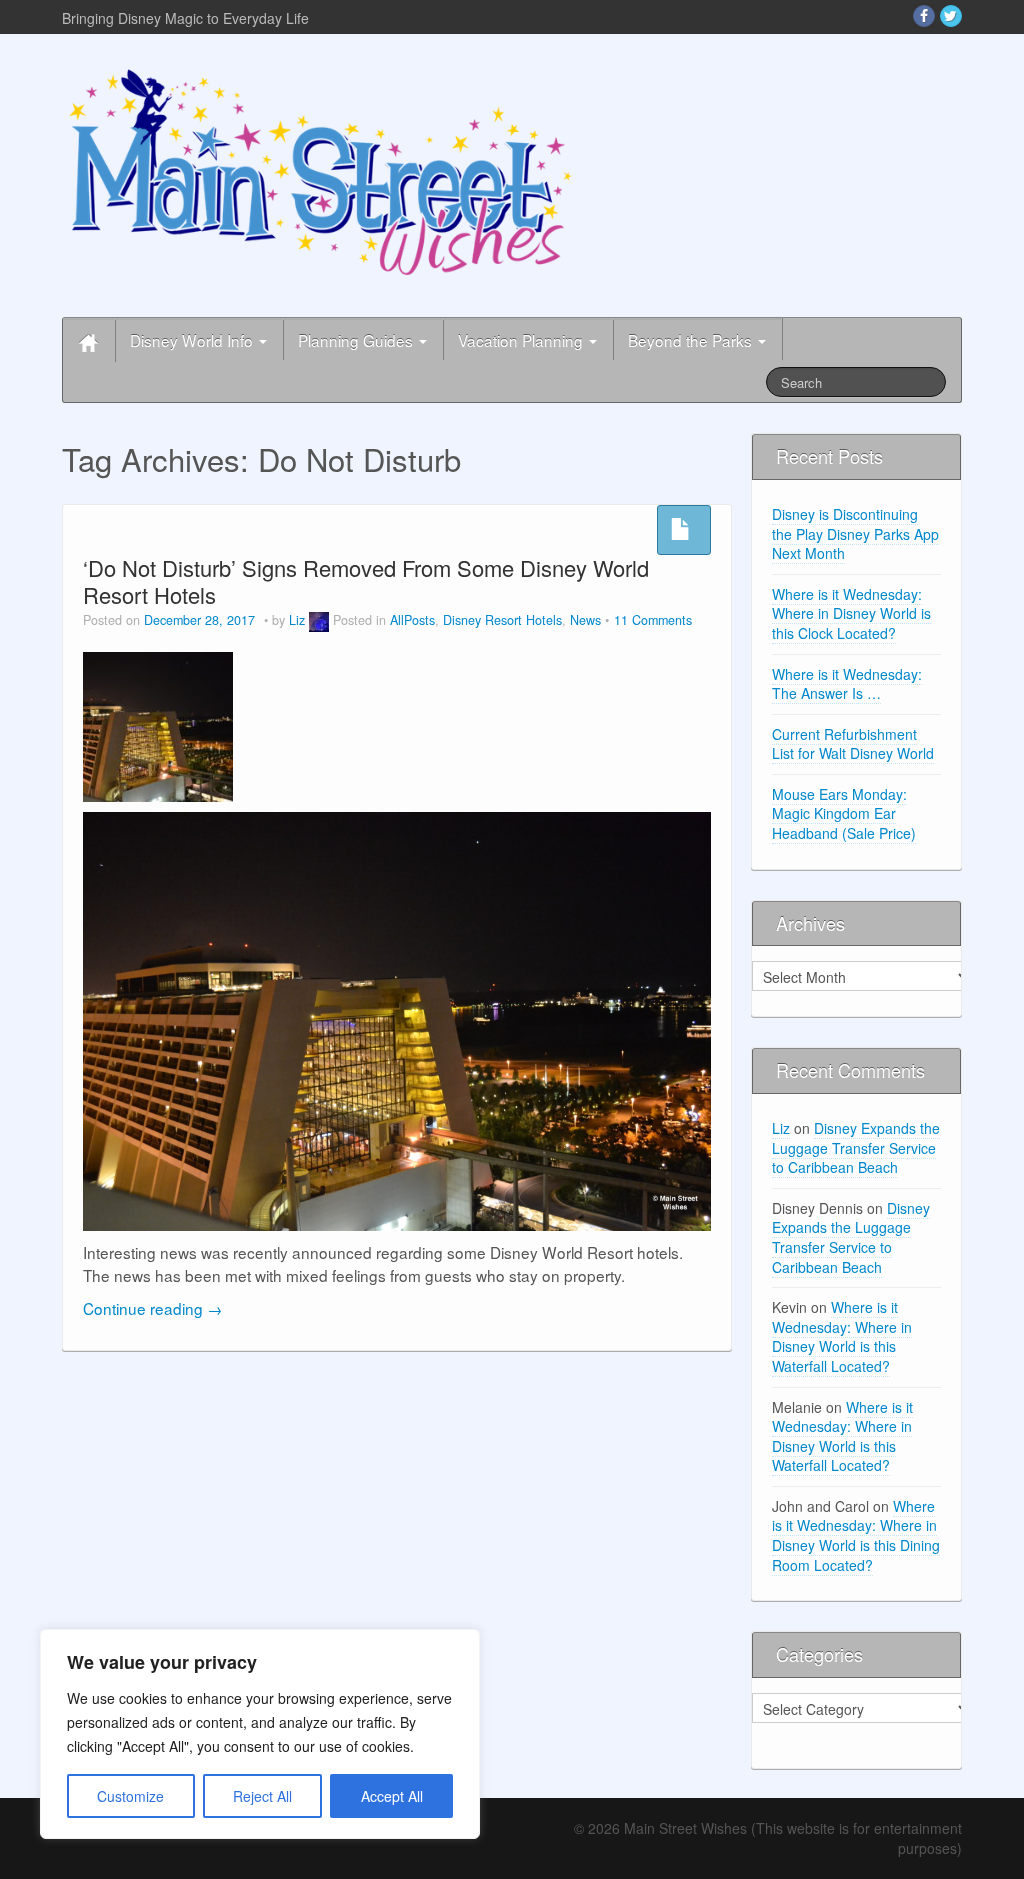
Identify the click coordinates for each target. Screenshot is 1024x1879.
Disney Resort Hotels (502, 620)
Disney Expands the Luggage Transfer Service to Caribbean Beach (856, 1147)
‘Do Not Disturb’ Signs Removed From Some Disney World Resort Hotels (366, 580)
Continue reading (152, 1308)
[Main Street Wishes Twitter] (951, 16)
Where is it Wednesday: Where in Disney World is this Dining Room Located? (856, 1535)
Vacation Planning (522, 340)
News (585, 620)
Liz (297, 620)
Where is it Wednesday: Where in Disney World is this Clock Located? (851, 613)
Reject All (262, 1796)
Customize (130, 1796)
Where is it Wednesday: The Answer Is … (847, 684)
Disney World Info (193, 340)
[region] (260, 1734)
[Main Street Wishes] (320, 171)
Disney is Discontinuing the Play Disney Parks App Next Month (855, 533)
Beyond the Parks (692, 340)
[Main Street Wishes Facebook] (924, 16)
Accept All (392, 1796)
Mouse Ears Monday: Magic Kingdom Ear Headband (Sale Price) (844, 813)
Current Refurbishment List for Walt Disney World (853, 744)
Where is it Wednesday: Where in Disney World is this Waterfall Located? (842, 1336)
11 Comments (653, 620)
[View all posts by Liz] (319, 620)
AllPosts (412, 620)
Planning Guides (357, 340)
